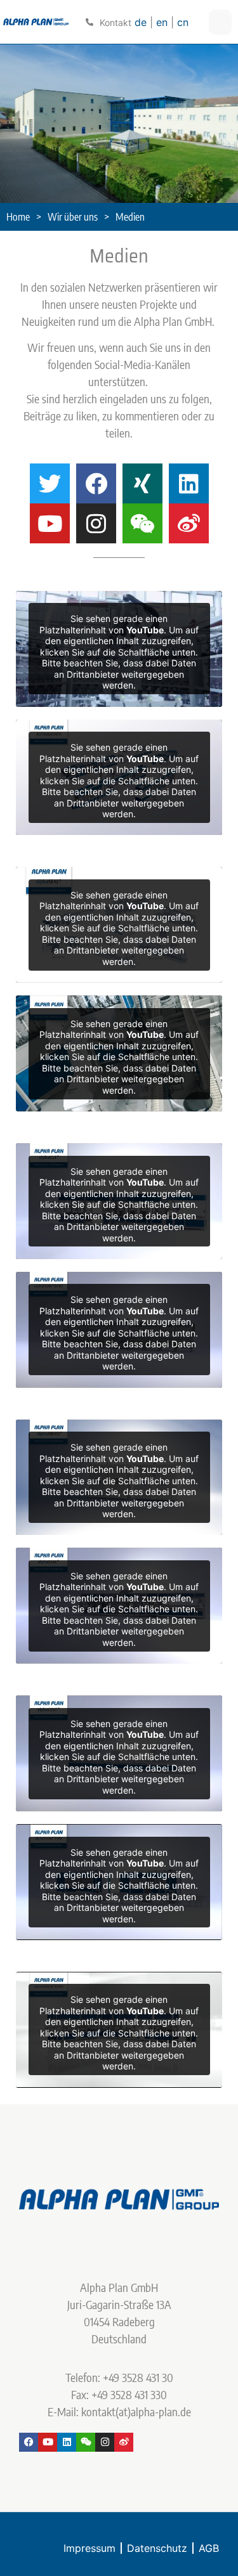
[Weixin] (142, 523)
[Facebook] (96, 483)
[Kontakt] (89, 22)
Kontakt (116, 23)
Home (18, 217)
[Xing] (142, 483)
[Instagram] (96, 523)
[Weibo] (189, 523)
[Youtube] (50, 523)
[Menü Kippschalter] (220, 22)
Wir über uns (73, 217)
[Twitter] (50, 483)
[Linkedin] (189, 483)
